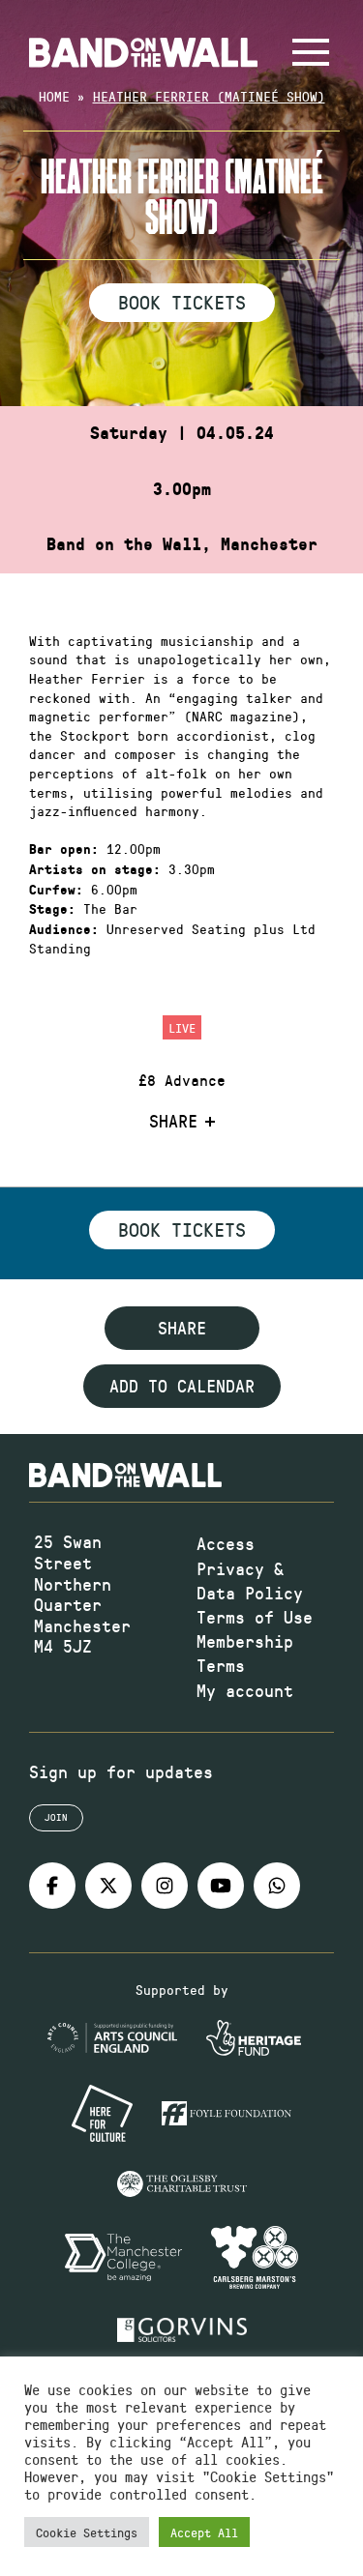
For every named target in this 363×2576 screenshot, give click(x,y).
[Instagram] (165, 1886)
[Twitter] (108, 1886)
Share (173, 1122)
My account (245, 1690)
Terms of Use (255, 1617)
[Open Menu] (311, 52)
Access (226, 1543)
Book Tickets (182, 302)
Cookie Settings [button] (87, 2532)
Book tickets (182, 1229)
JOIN (56, 1817)
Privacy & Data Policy (250, 1581)
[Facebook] (52, 1886)
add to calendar (182, 1386)
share (182, 1328)
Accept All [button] (204, 2532)
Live (182, 1027)
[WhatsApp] (277, 1886)
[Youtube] (221, 1886)
